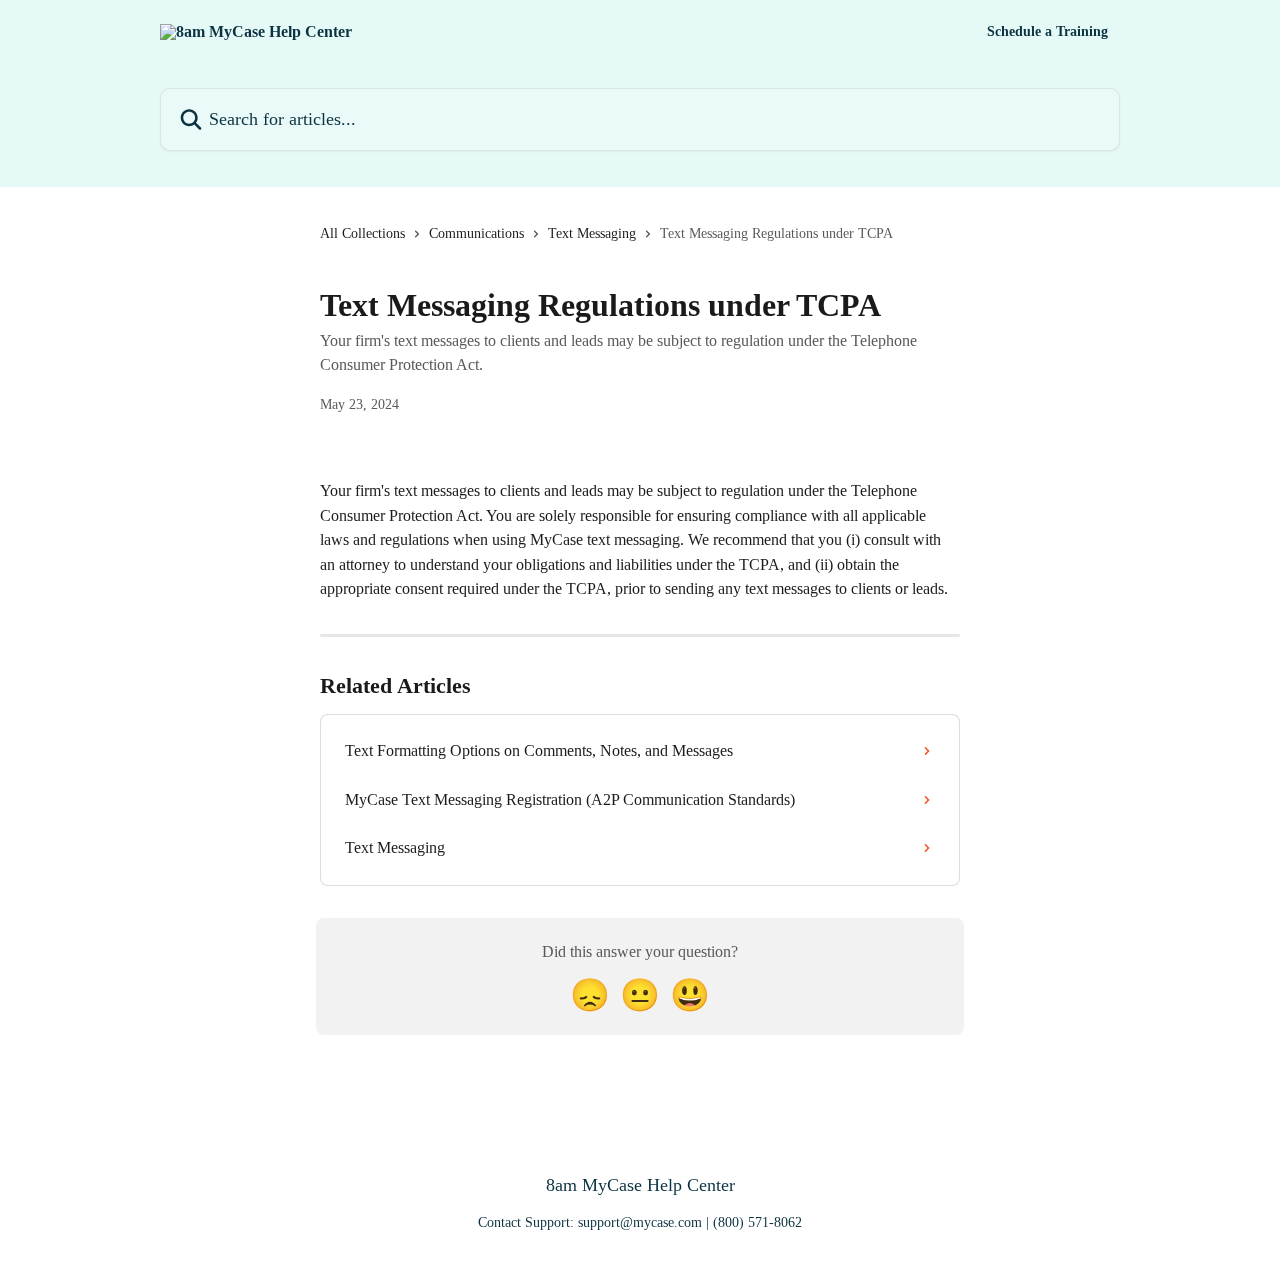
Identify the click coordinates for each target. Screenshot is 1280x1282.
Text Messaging (592, 233)
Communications (476, 233)
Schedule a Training (1047, 32)
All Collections (362, 233)
